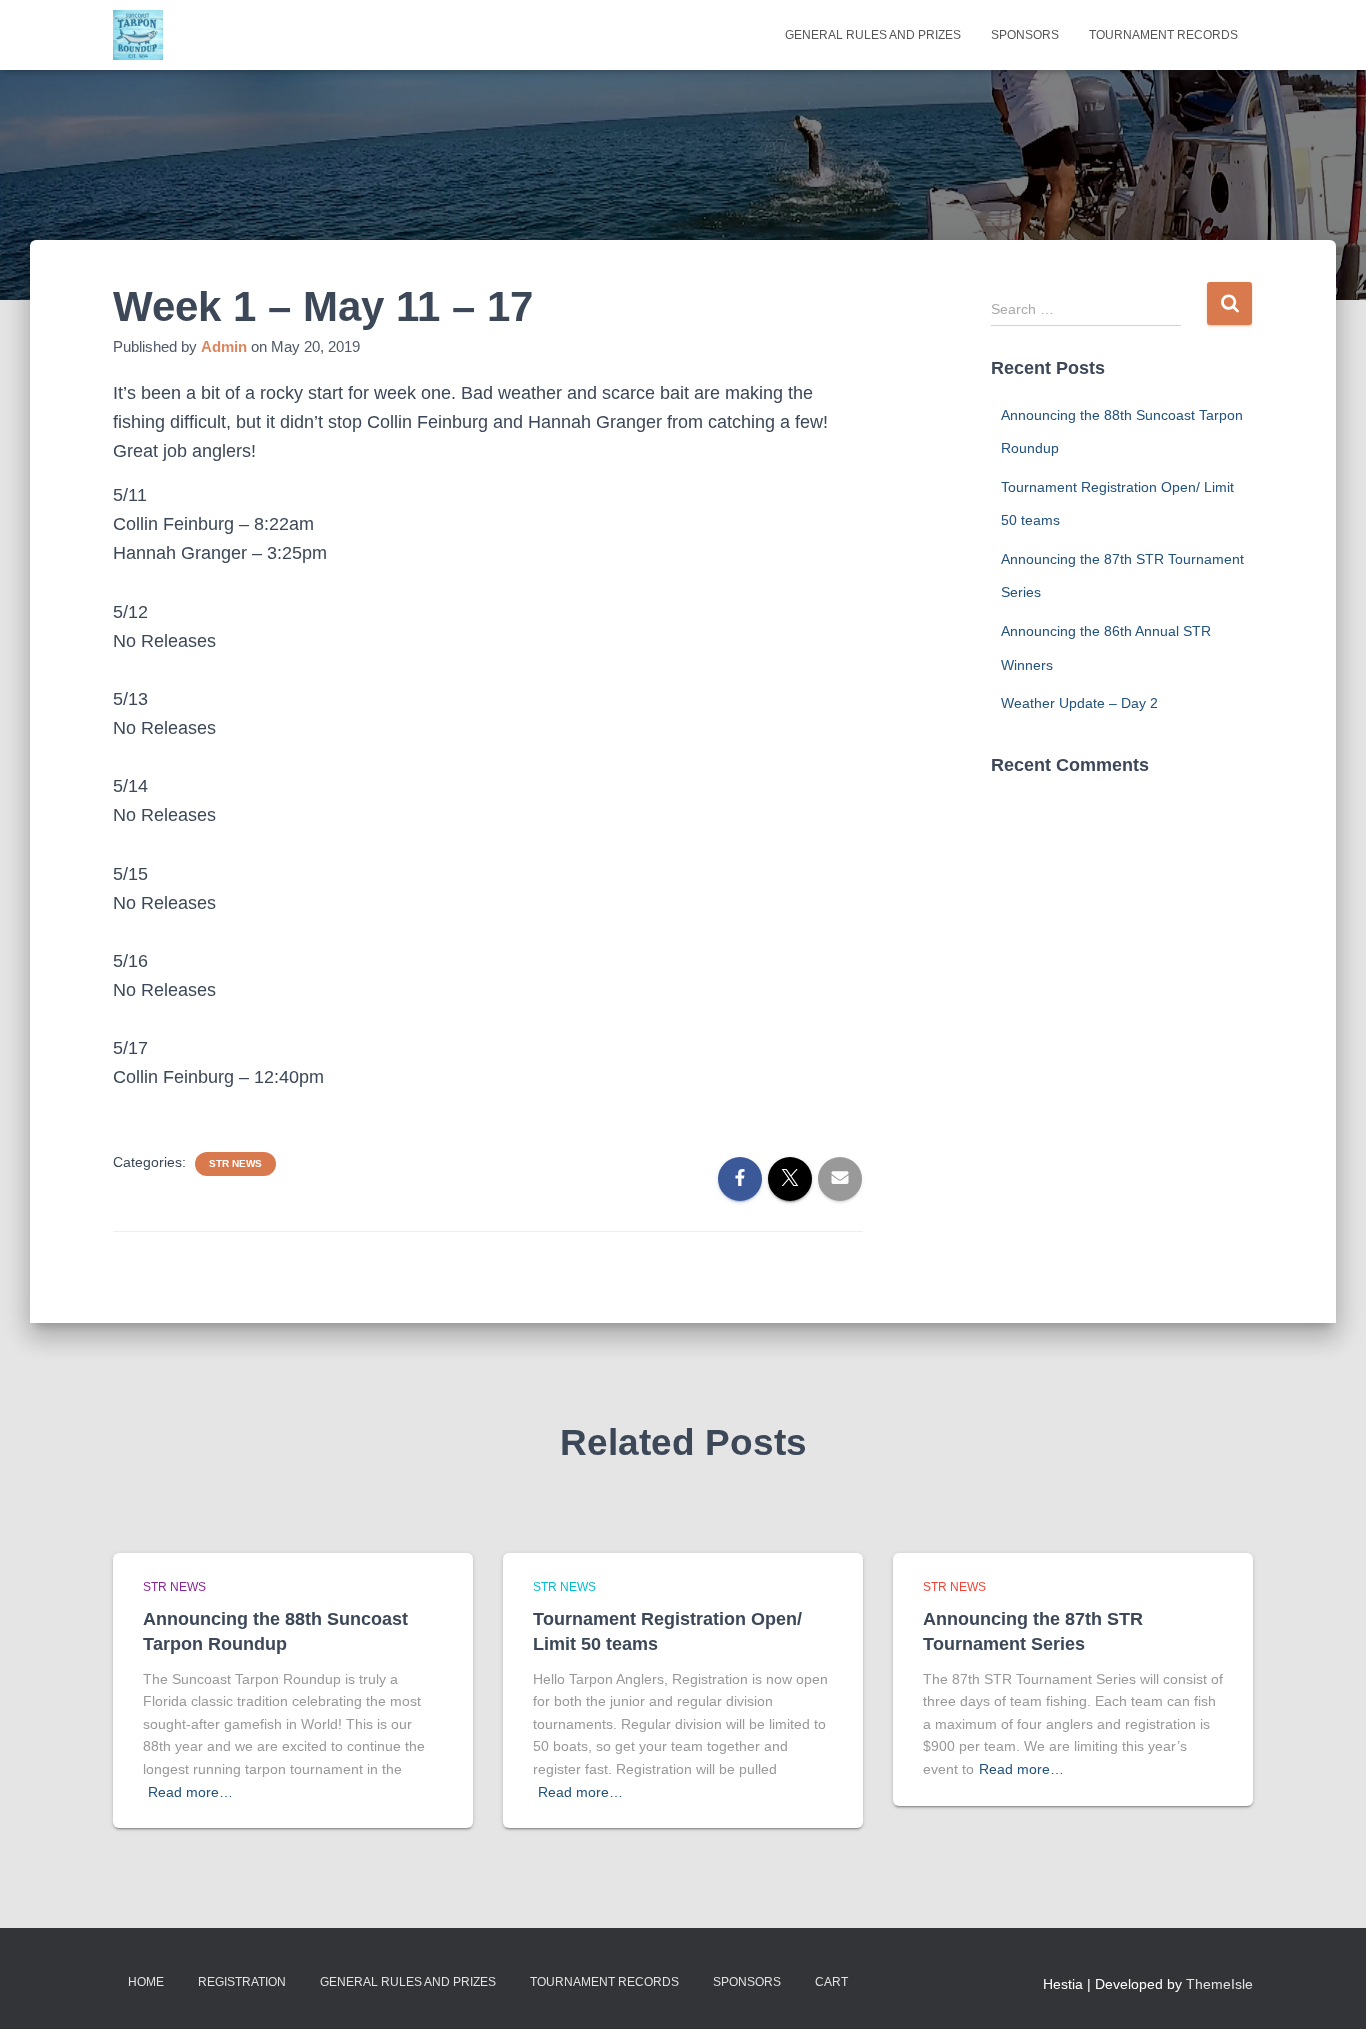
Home (146, 1982)
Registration (242, 1982)
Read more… (190, 1792)
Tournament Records (1163, 35)
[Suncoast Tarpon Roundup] (138, 35)
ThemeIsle (1219, 1984)
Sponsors (1025, 35)
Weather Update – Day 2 (1079, 703)
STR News (235, 1163)
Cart (831, 1982)
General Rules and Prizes (873, 35)
